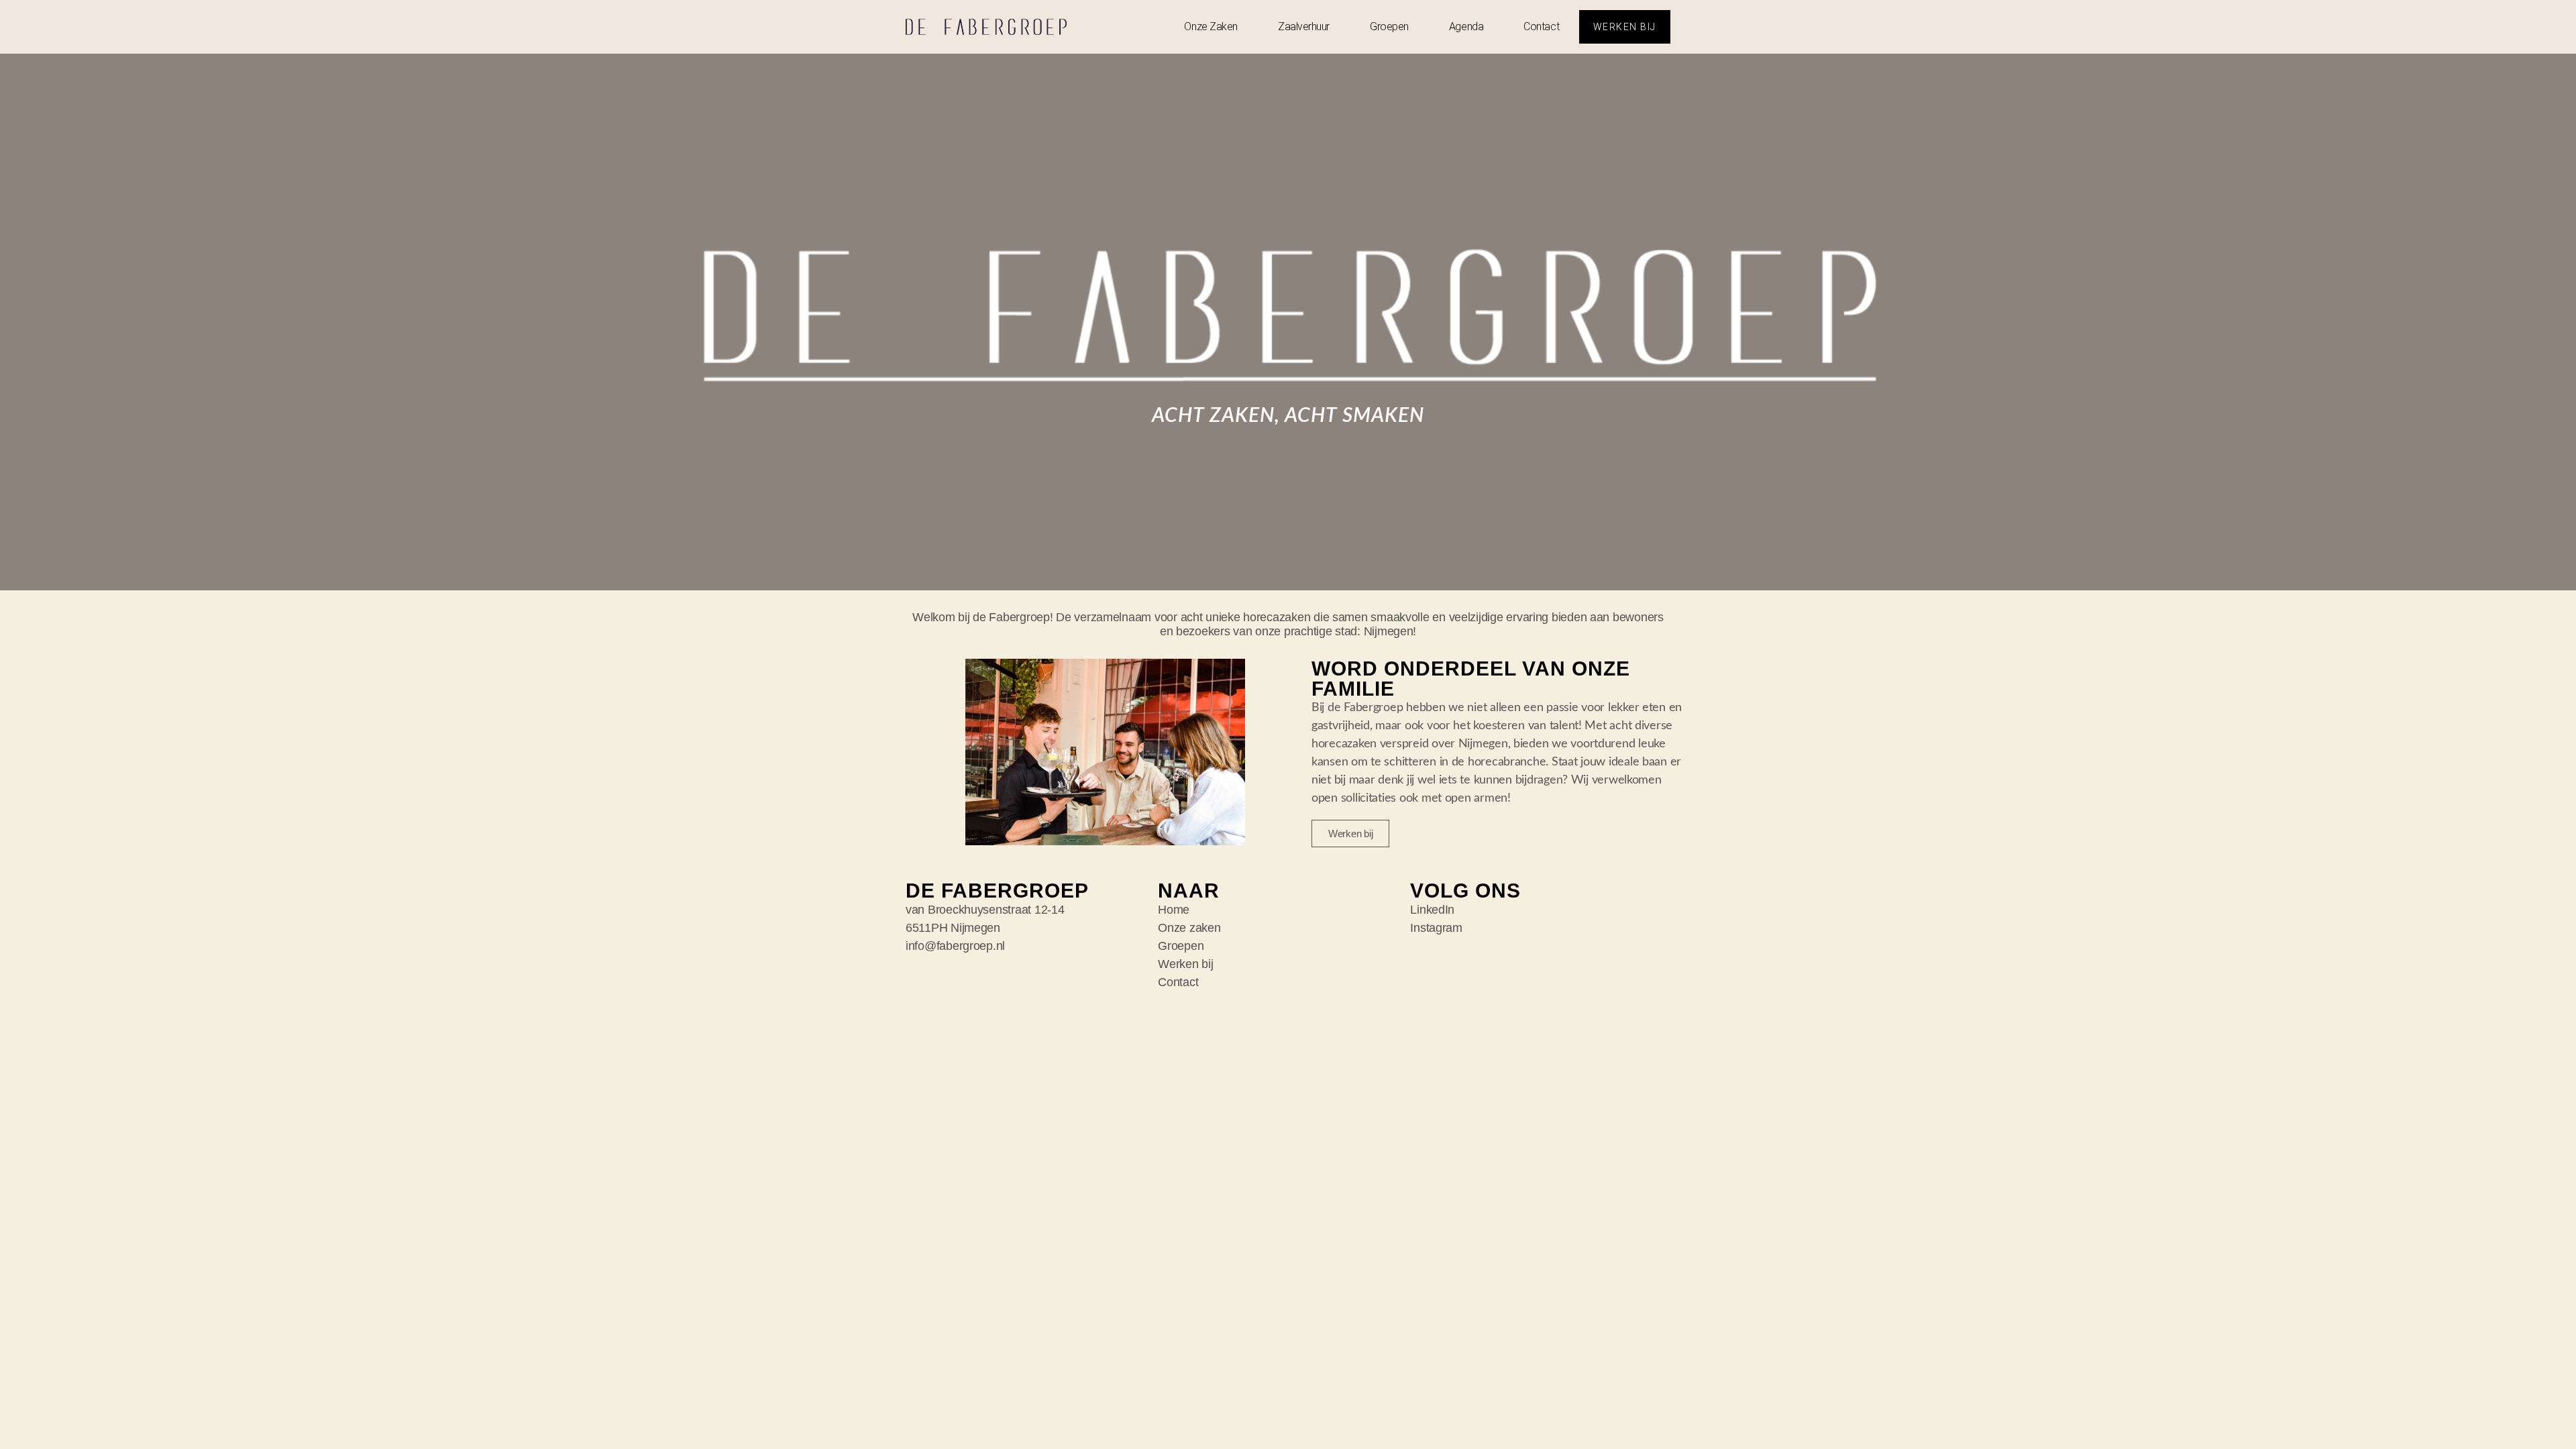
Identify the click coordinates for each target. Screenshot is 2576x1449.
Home (1174, 910)
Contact (1541, 26)
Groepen (1389, 26)
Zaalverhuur (1304, 26)
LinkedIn (1432, 910)
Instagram (1436, 928)
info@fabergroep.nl (955, 946)
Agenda (1466, 26)
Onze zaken (1211, 26)
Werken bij (1185, 964)
